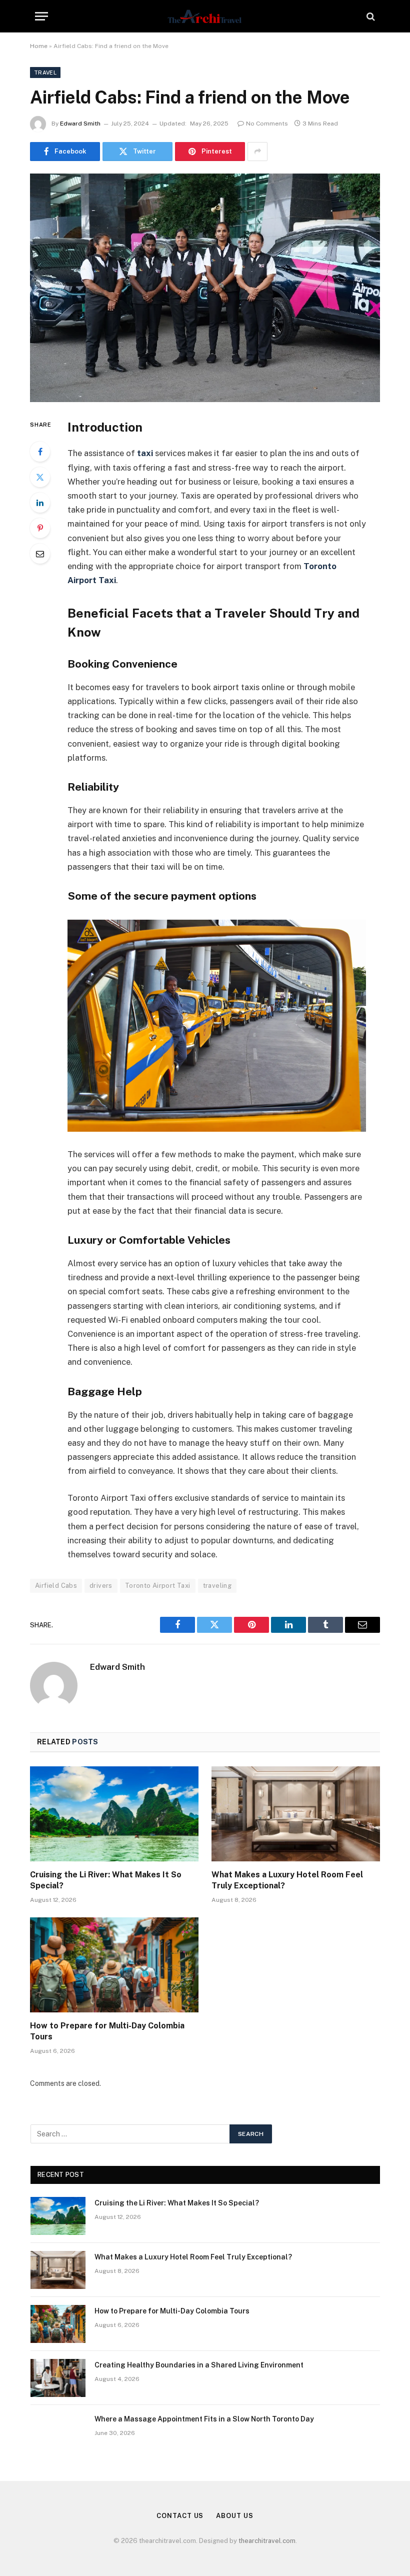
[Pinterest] (40, 528)
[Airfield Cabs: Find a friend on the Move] (205, 288)
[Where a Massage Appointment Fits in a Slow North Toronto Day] (58, 2432)
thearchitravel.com (267, 2541)
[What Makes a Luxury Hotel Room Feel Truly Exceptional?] (296, 1814)
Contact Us (180, 2516)
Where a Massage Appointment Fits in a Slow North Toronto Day (204, 2419)
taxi (145, 453)
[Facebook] (40, 452)
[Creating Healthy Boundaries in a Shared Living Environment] (58, 2378)
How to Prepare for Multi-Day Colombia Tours (107, 2031)
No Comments (267, 124)
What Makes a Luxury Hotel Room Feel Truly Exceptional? (287, 1880)
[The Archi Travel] (205, 16)
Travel (45, 73)
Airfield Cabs (56, 1586)
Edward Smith (80, 124)
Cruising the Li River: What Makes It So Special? (106, 1880)
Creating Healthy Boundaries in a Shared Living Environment (199, 2365)
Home (39, 46)
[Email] (40, 554)
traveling (217, 1586)
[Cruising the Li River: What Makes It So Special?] (114, 1814)
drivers (101, 1586)
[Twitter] (40, 477)
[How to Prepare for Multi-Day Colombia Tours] (114, 1965)
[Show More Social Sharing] (257, 152)
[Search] (370, 16)
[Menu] (41, 16)
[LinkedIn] (40, 503)
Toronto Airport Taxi (158, 1586)
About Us (234, 2516)
